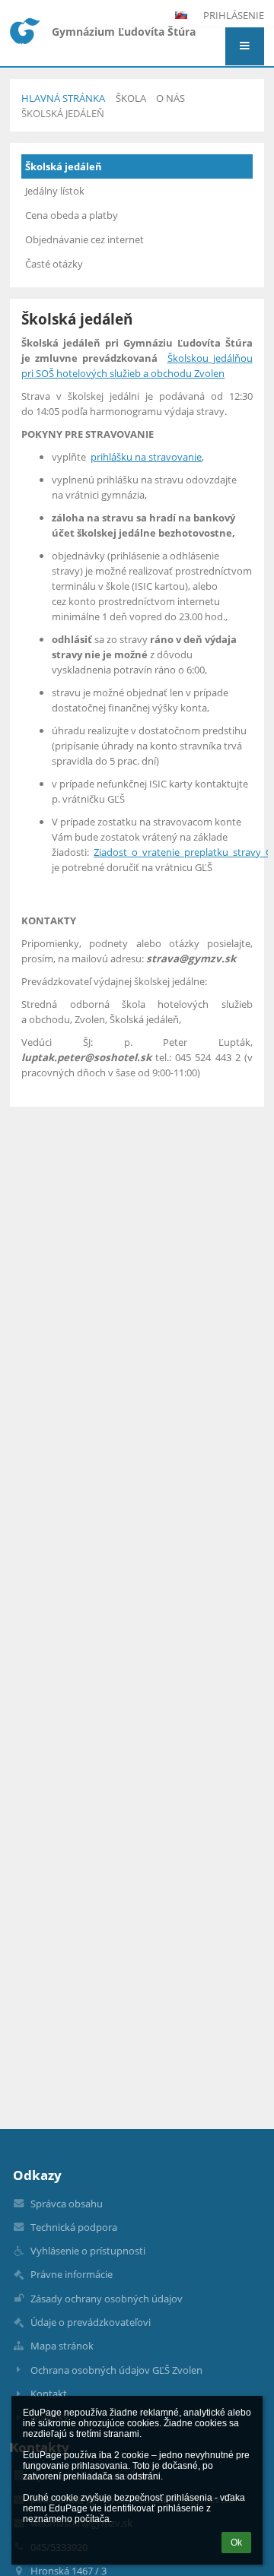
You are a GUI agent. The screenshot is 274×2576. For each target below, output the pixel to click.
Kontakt (49, 2394)
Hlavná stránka (63, 98)
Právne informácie (72, 2274)
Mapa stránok (62, 2346)
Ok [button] (236, 2543)
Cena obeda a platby (72, 215)
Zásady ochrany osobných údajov (107, 2299)
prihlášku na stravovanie (146, 457)
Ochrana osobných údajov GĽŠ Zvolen (116, 2370)
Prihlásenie (234, 15)
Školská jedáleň (63, 113)
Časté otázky (54, 264)
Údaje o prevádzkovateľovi (91, 2322)
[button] (245, 46)
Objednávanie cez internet (84, 239)
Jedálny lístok (55, 191)
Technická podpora (74, 2227)
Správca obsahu (67, 2204)
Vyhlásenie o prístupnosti (88, 2251)
